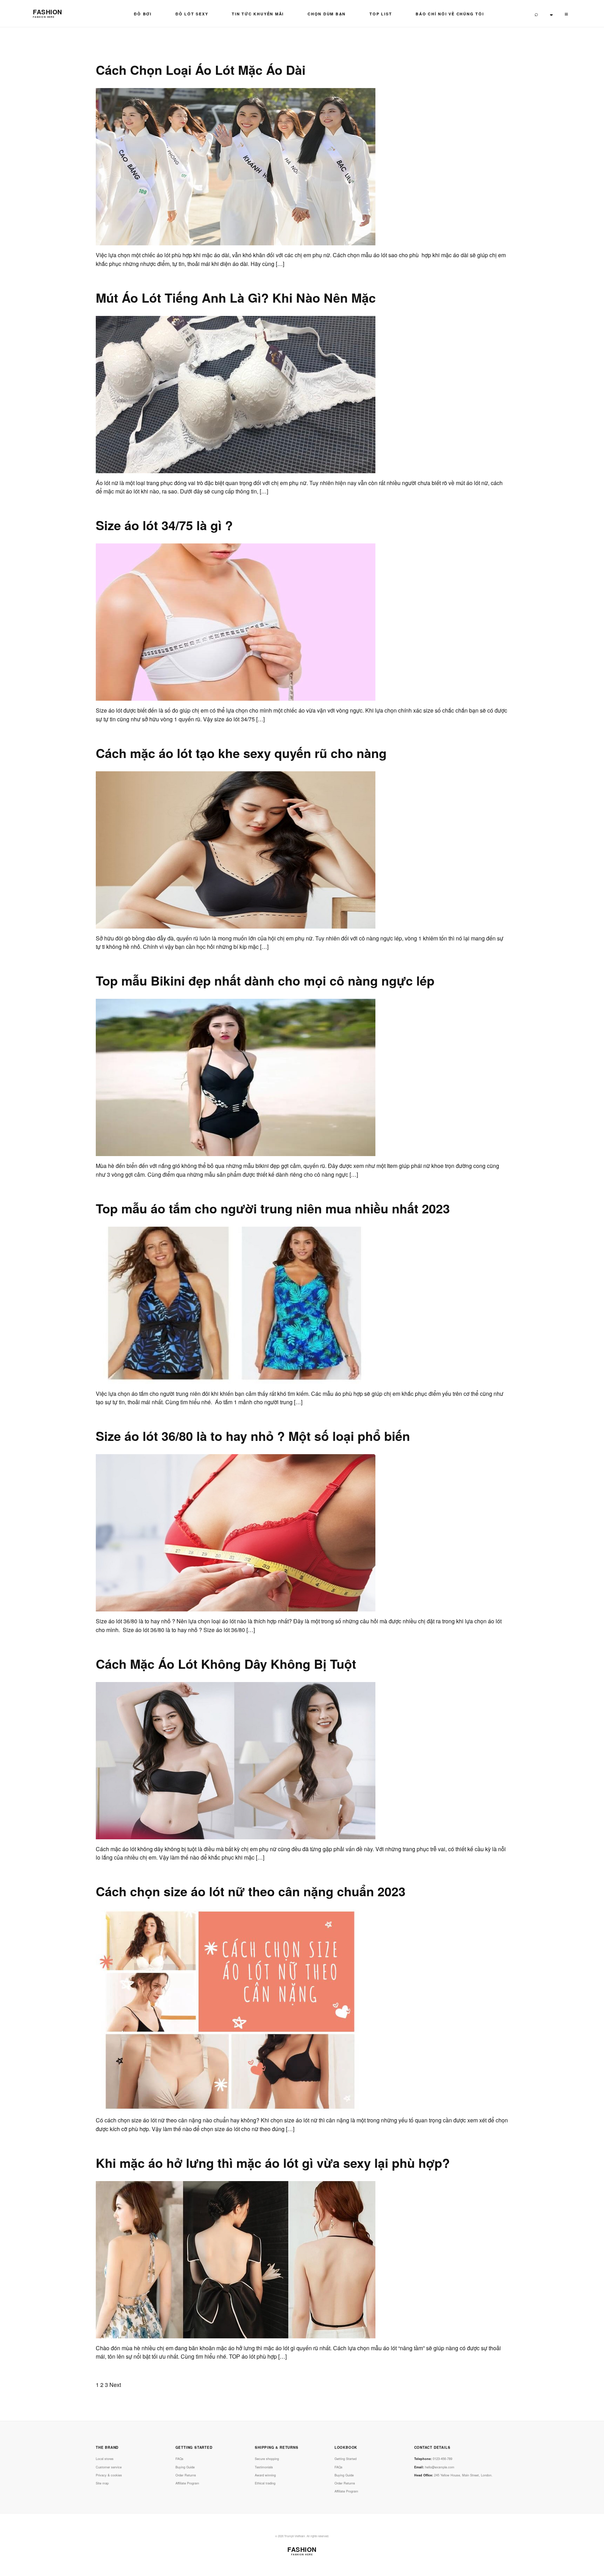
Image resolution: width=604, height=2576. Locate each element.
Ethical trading (265, 2483)
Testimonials (264, 2467)
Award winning (265, 2475)
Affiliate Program (187, 2483)
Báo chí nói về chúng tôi (450, 14)
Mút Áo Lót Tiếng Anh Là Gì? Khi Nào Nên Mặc (236, 297)
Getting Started (346, 2459)
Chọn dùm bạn (327, 14)
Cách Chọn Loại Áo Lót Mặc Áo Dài (201, 70)
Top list (381, 14)
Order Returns (186, 2475)
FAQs (179, 2459)
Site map (102, 2483)
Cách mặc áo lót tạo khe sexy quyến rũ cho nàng (241, 753)
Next (115, 2385)
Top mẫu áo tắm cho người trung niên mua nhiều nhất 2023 (273, 1208)
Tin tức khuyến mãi (258, 14)
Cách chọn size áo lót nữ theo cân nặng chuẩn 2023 (251, 1891)
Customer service (109, 2467)
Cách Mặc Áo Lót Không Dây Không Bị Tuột (226, 1664)
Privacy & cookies (109, 2475)
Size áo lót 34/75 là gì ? (164, 525)
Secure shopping (267, 2459)
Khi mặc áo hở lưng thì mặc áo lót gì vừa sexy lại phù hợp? (273, 2163)
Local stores (105, 2459)
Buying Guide (185, 2467)
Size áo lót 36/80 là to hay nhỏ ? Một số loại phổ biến (253, 1436)
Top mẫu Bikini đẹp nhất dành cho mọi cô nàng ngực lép (265, 980)
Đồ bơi (143, 14)
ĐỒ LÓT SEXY (192, 14)
